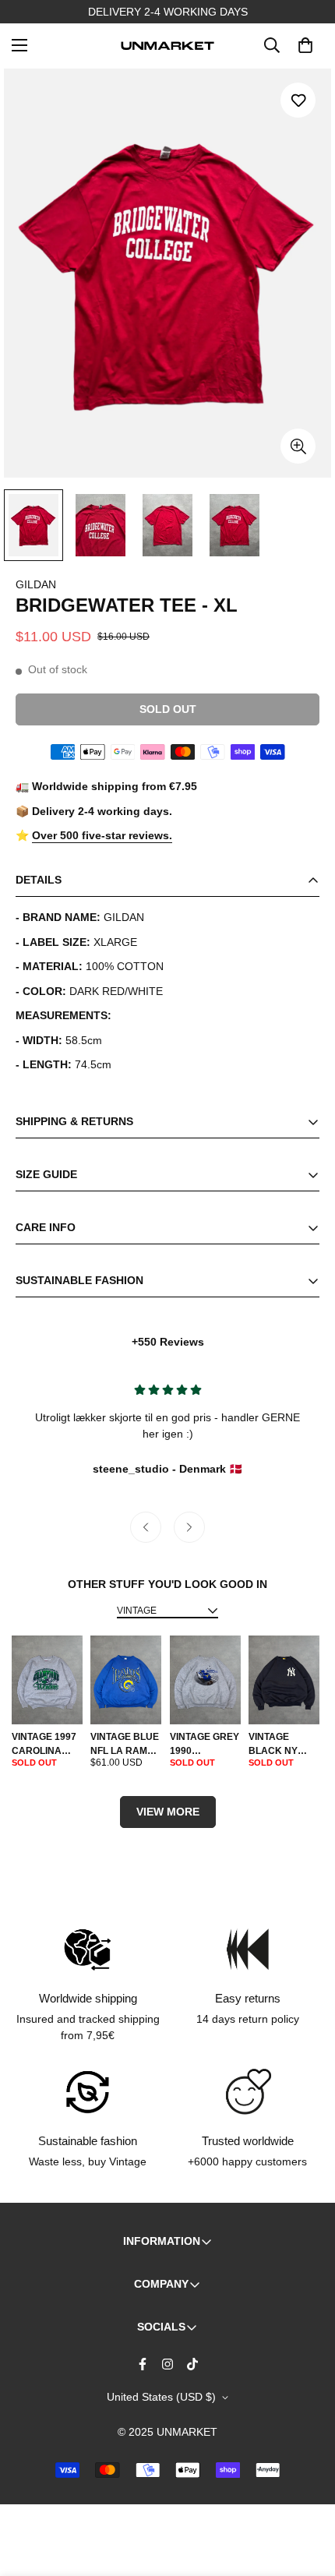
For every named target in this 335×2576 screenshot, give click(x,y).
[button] (305, 45)
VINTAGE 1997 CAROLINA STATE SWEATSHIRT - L (45, 1745)
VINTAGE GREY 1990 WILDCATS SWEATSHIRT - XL (205, 1745)
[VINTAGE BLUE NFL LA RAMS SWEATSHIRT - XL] (126, 1680)
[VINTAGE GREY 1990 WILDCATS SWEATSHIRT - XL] (205, 1680)
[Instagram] (167, 2364)
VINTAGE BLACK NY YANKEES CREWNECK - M (279, 1745)
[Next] (189, 1527)
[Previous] (146, 1527)
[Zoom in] (298, 446)
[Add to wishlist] (298, 100)
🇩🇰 (167, 1469)
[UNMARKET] (167, 45)
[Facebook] (143, 2364)
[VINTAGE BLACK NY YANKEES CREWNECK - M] (284, 1680)
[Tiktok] (192, 2364)
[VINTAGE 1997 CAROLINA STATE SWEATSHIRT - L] (47, 1680)
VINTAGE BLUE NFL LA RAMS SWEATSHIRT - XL (125, 1745)
